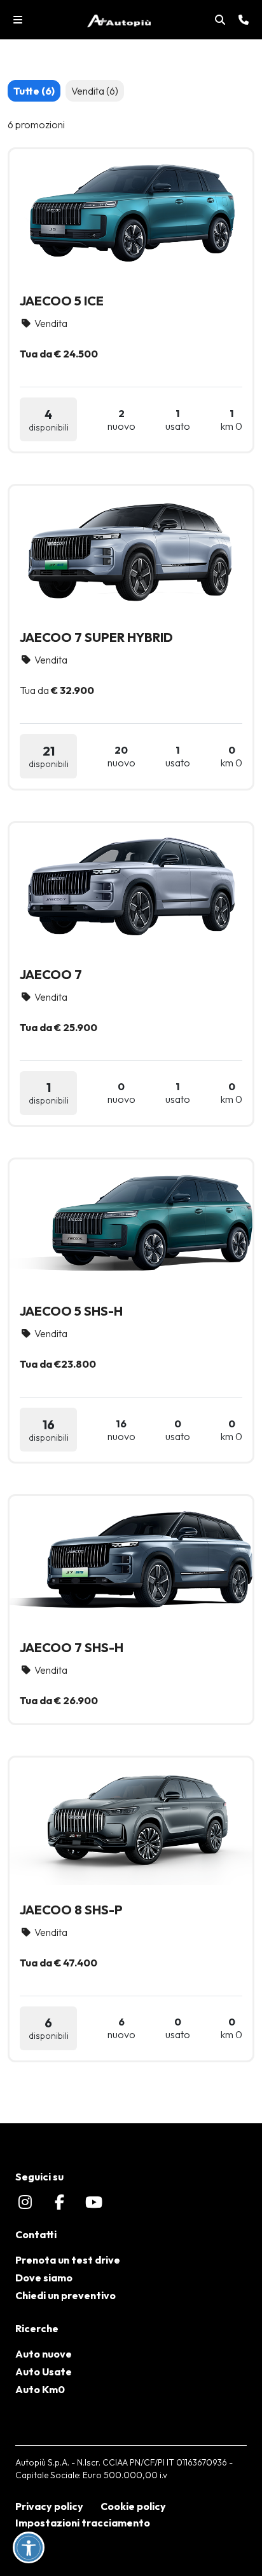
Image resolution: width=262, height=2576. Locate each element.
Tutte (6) (34, 91)
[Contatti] (244, 20)
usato (178, 420)
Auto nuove (44, 2354)
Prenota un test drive (68, 2260)
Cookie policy (133, 2506)
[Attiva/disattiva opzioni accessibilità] (29, 2547)
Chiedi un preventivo (65, 2295)
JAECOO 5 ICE (62, 301)
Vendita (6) (95, 91)
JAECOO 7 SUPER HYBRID (96, 637)
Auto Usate (44, 2372)
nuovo (121, 420)
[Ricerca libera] (220, 20)
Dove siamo (44, 2278)
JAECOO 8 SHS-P (71, 1910)
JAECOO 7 (51, 974)
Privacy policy (49, 2506)
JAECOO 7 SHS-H (72, 1647)
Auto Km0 (40, 2389)
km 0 (231, 420)
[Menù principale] (18, 20)
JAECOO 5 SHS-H (71, 1311)
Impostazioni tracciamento (83, 2523)
